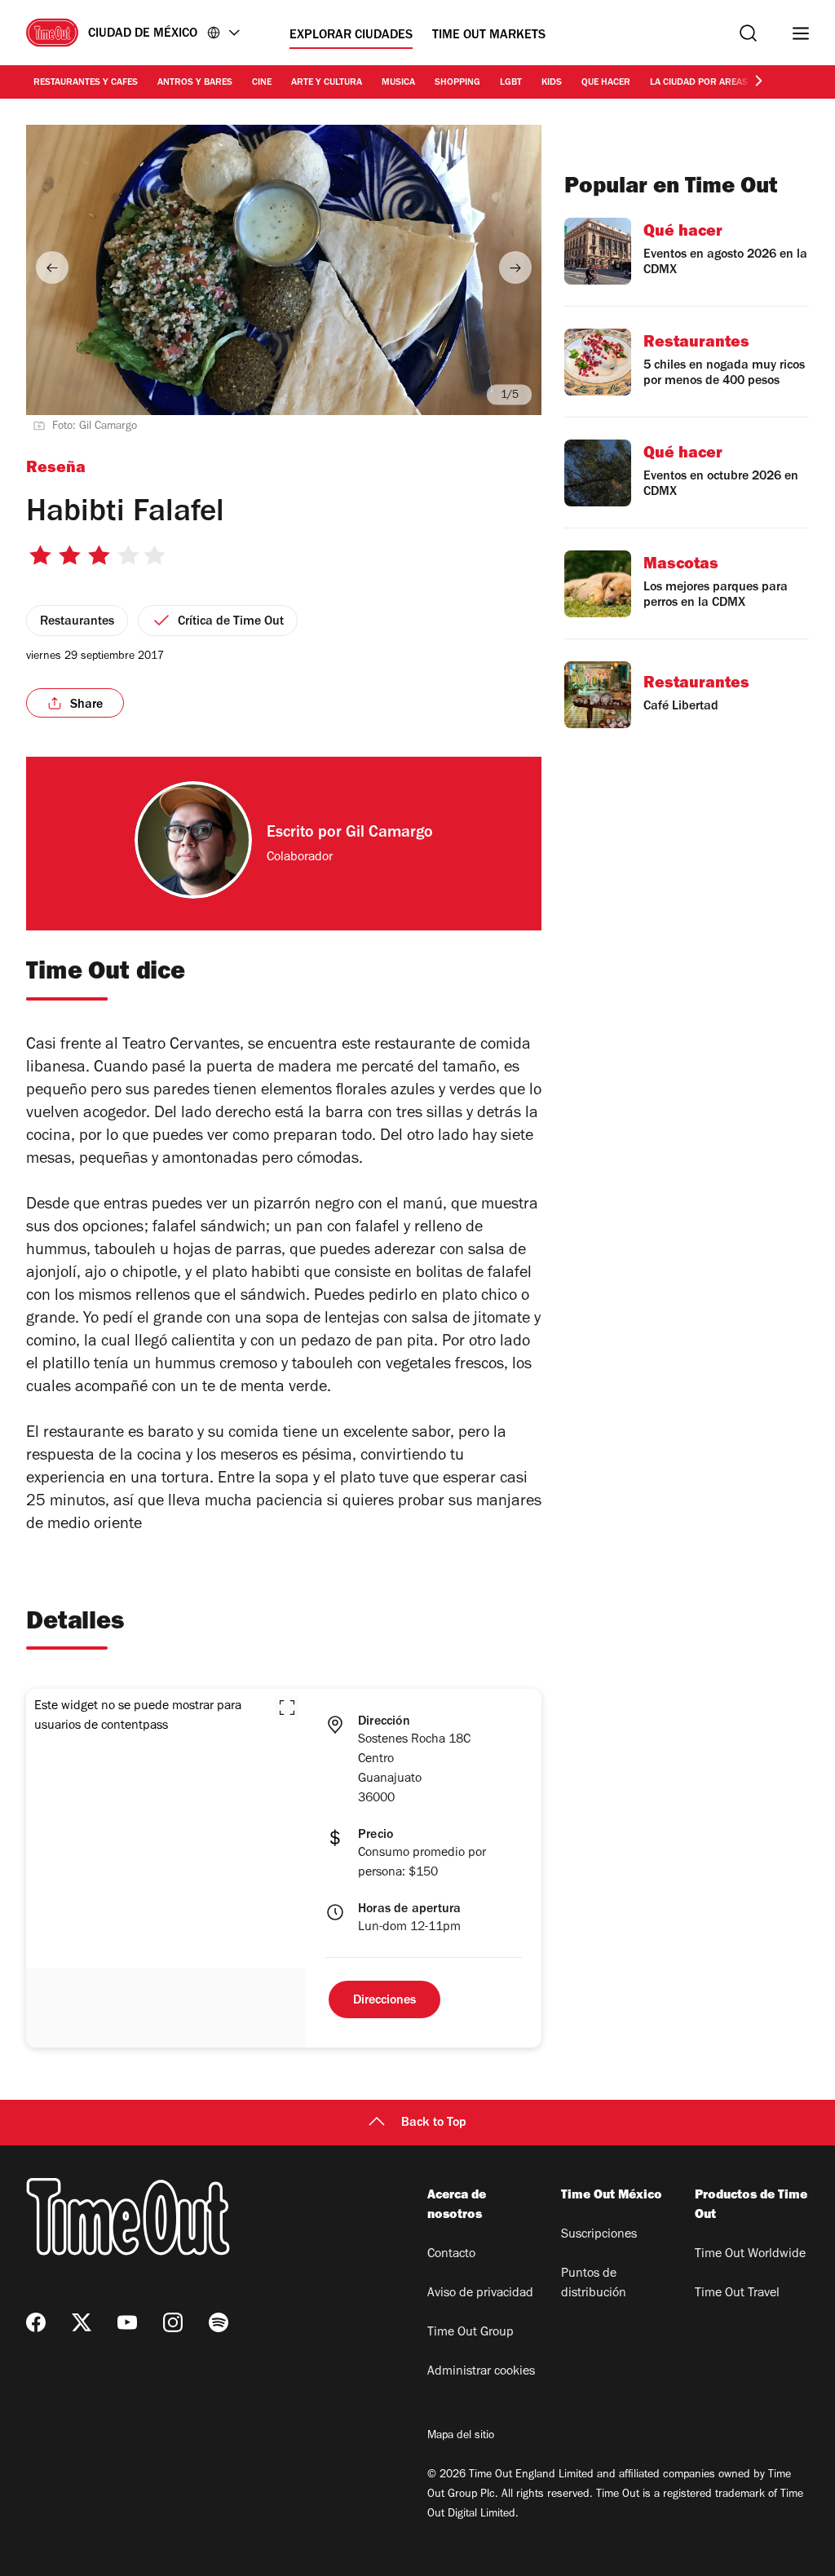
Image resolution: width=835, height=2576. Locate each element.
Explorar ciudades (351, 36)
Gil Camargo (389, 834)
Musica (398, 83)
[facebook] (36, 2322)
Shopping (457, 83)
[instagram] (173, 2322)
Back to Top (434, 2123)
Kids (552, 83)
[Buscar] (748, 33)
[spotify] (219, 2322)
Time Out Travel (737, 2294)
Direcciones (384, 2001)
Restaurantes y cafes (86, 83)
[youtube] (127, 2322)
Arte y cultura (327, 83)
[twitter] (82, 2322)
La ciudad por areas (699, 83)
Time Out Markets (489, 36)
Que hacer (606, 83)
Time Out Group (471, 2333)
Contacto (451, 2255)
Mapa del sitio (461, 2437)
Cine (262, 83)
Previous (52, 267)
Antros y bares (195, 83)
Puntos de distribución (594, 2284)
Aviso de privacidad (480, 2294)
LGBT (511, 83)
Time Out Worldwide (750, 2255)
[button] (287, 1708)
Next (515, 267)
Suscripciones (599, 2235)
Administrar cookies (481, 2372)
